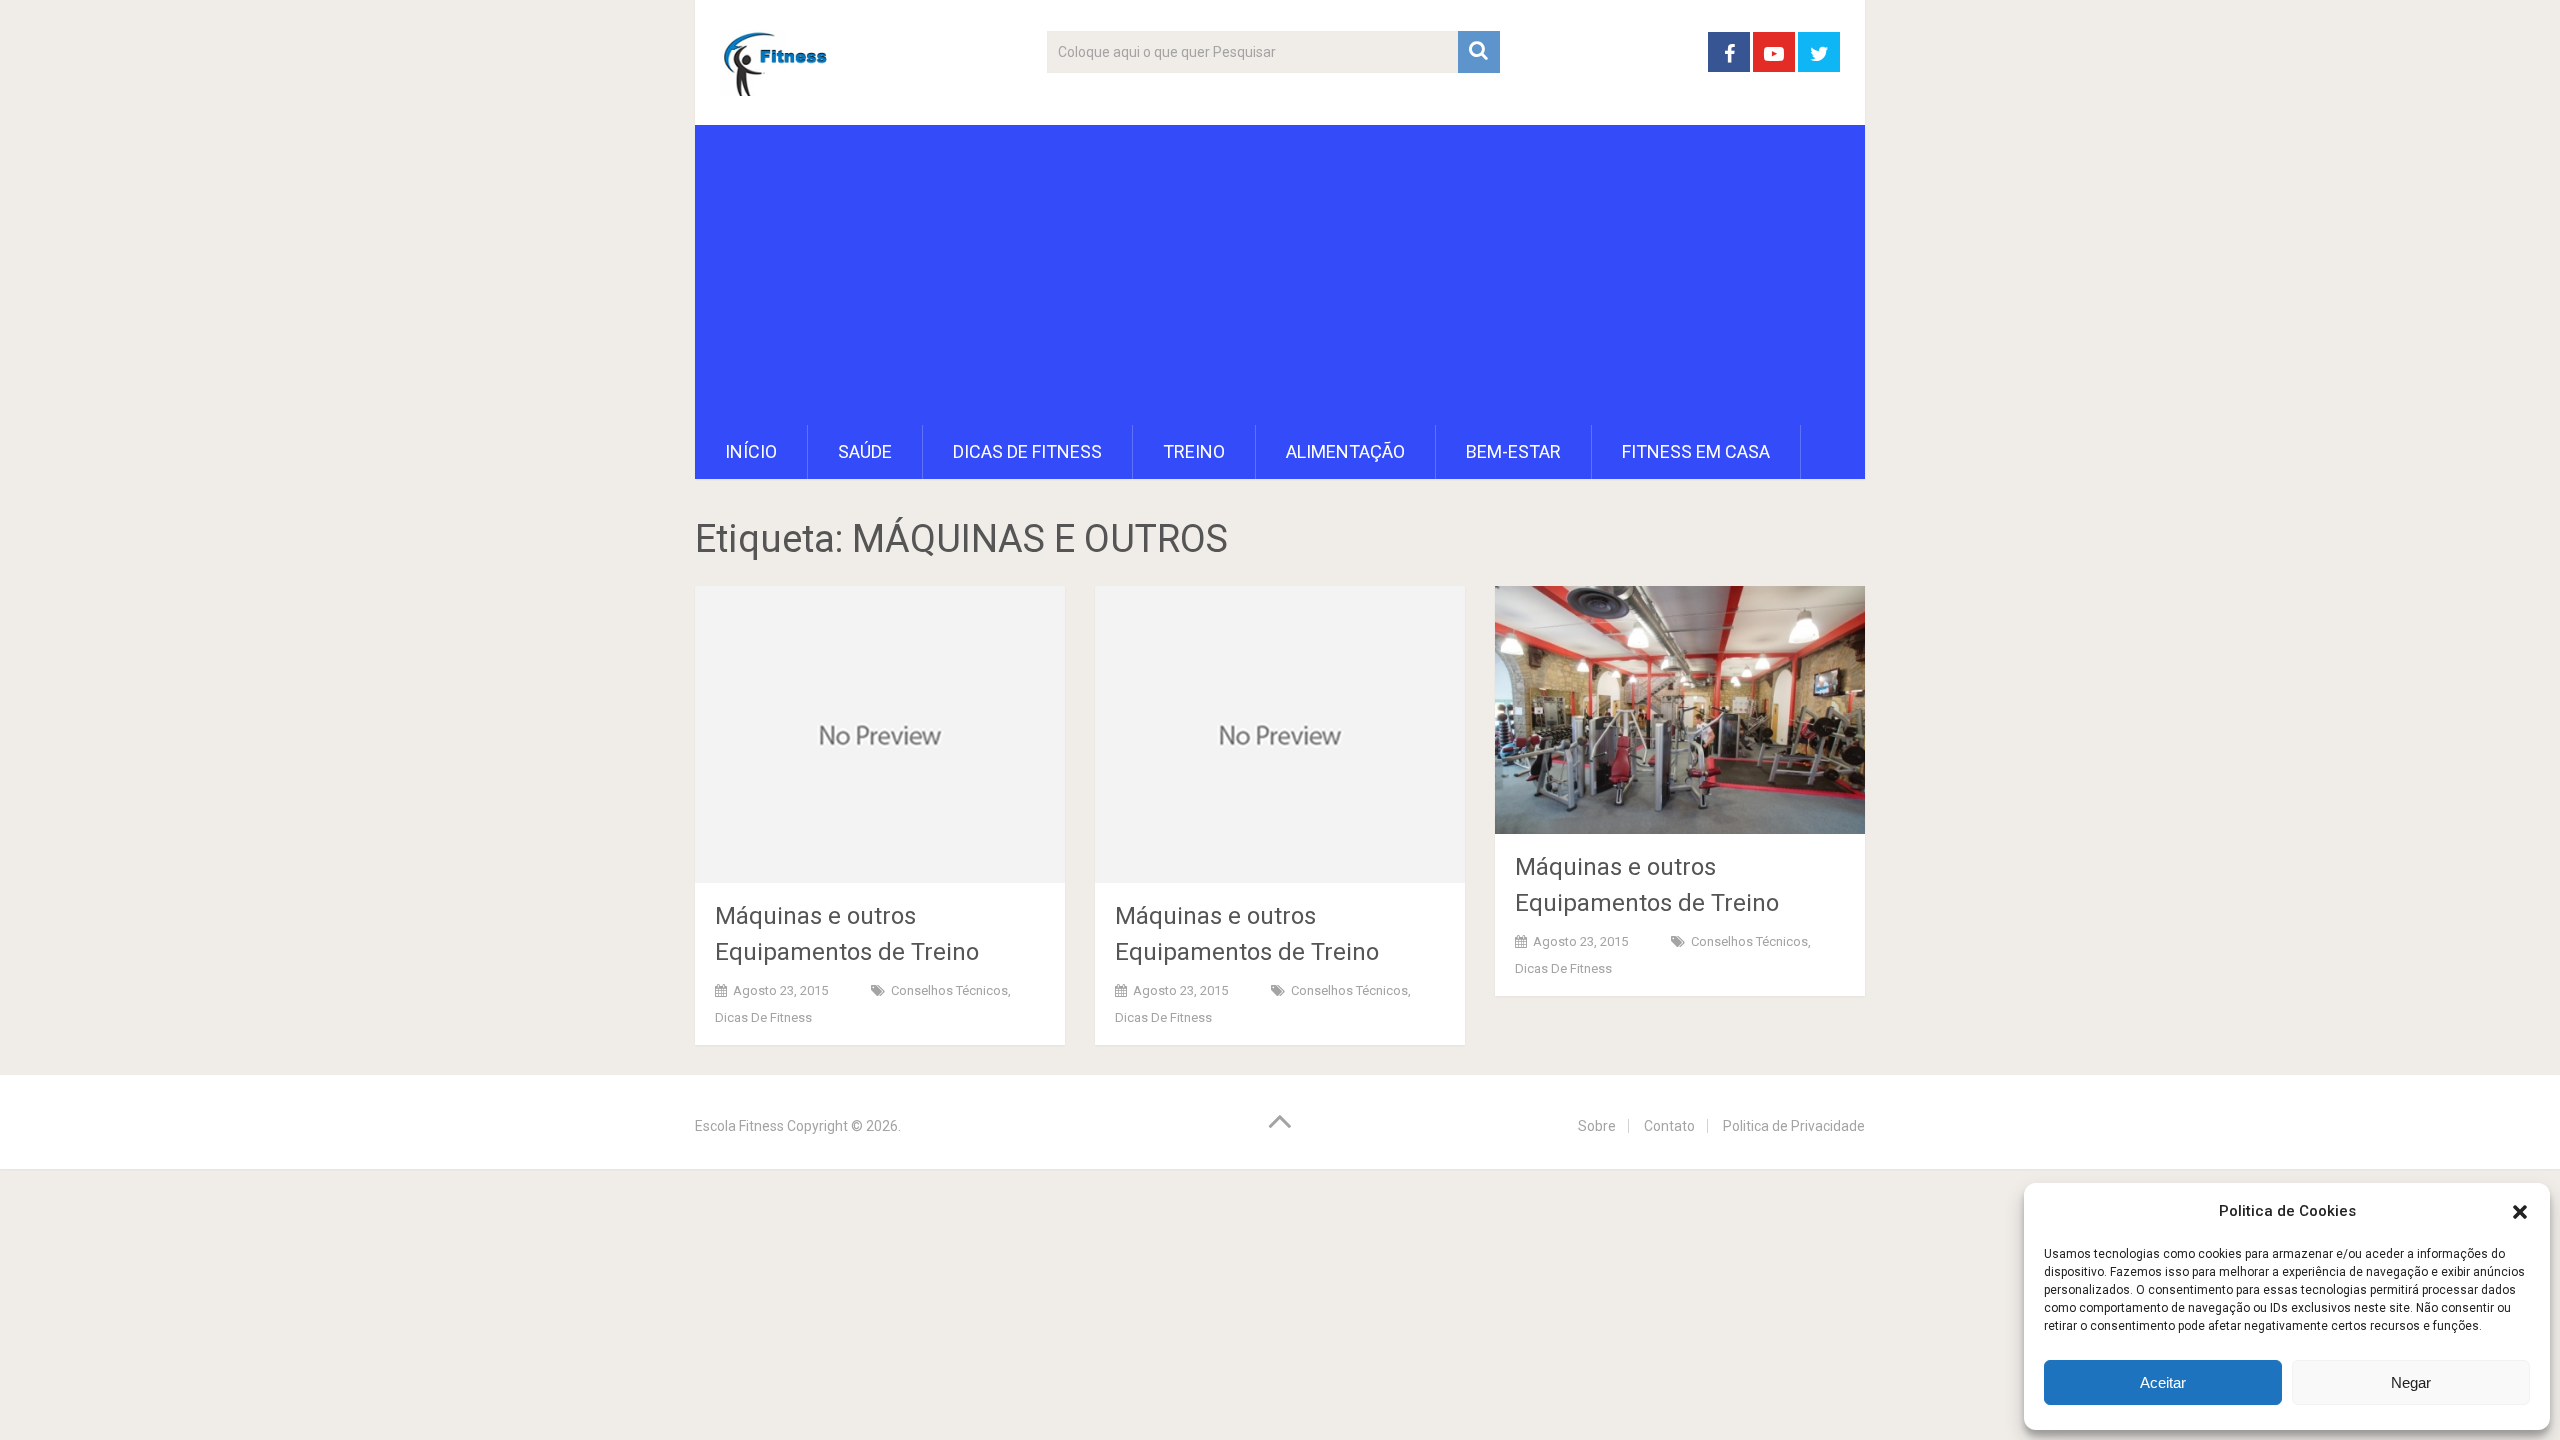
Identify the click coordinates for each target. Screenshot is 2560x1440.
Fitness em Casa (1696, 451)
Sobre (1597, 1126)
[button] (2520, 1212)
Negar (2411, 1382)
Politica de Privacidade (1794, 1126)
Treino (1194, 451)
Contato (1669, 1126)
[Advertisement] (1280, 275)
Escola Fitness (739, 1126)
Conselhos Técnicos (949, 990)
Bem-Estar (1513, 451)
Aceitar (2163, 1382)
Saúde (865, 451)
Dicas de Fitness (1027, 451)
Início (751, 451)
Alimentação (1345, 451)
